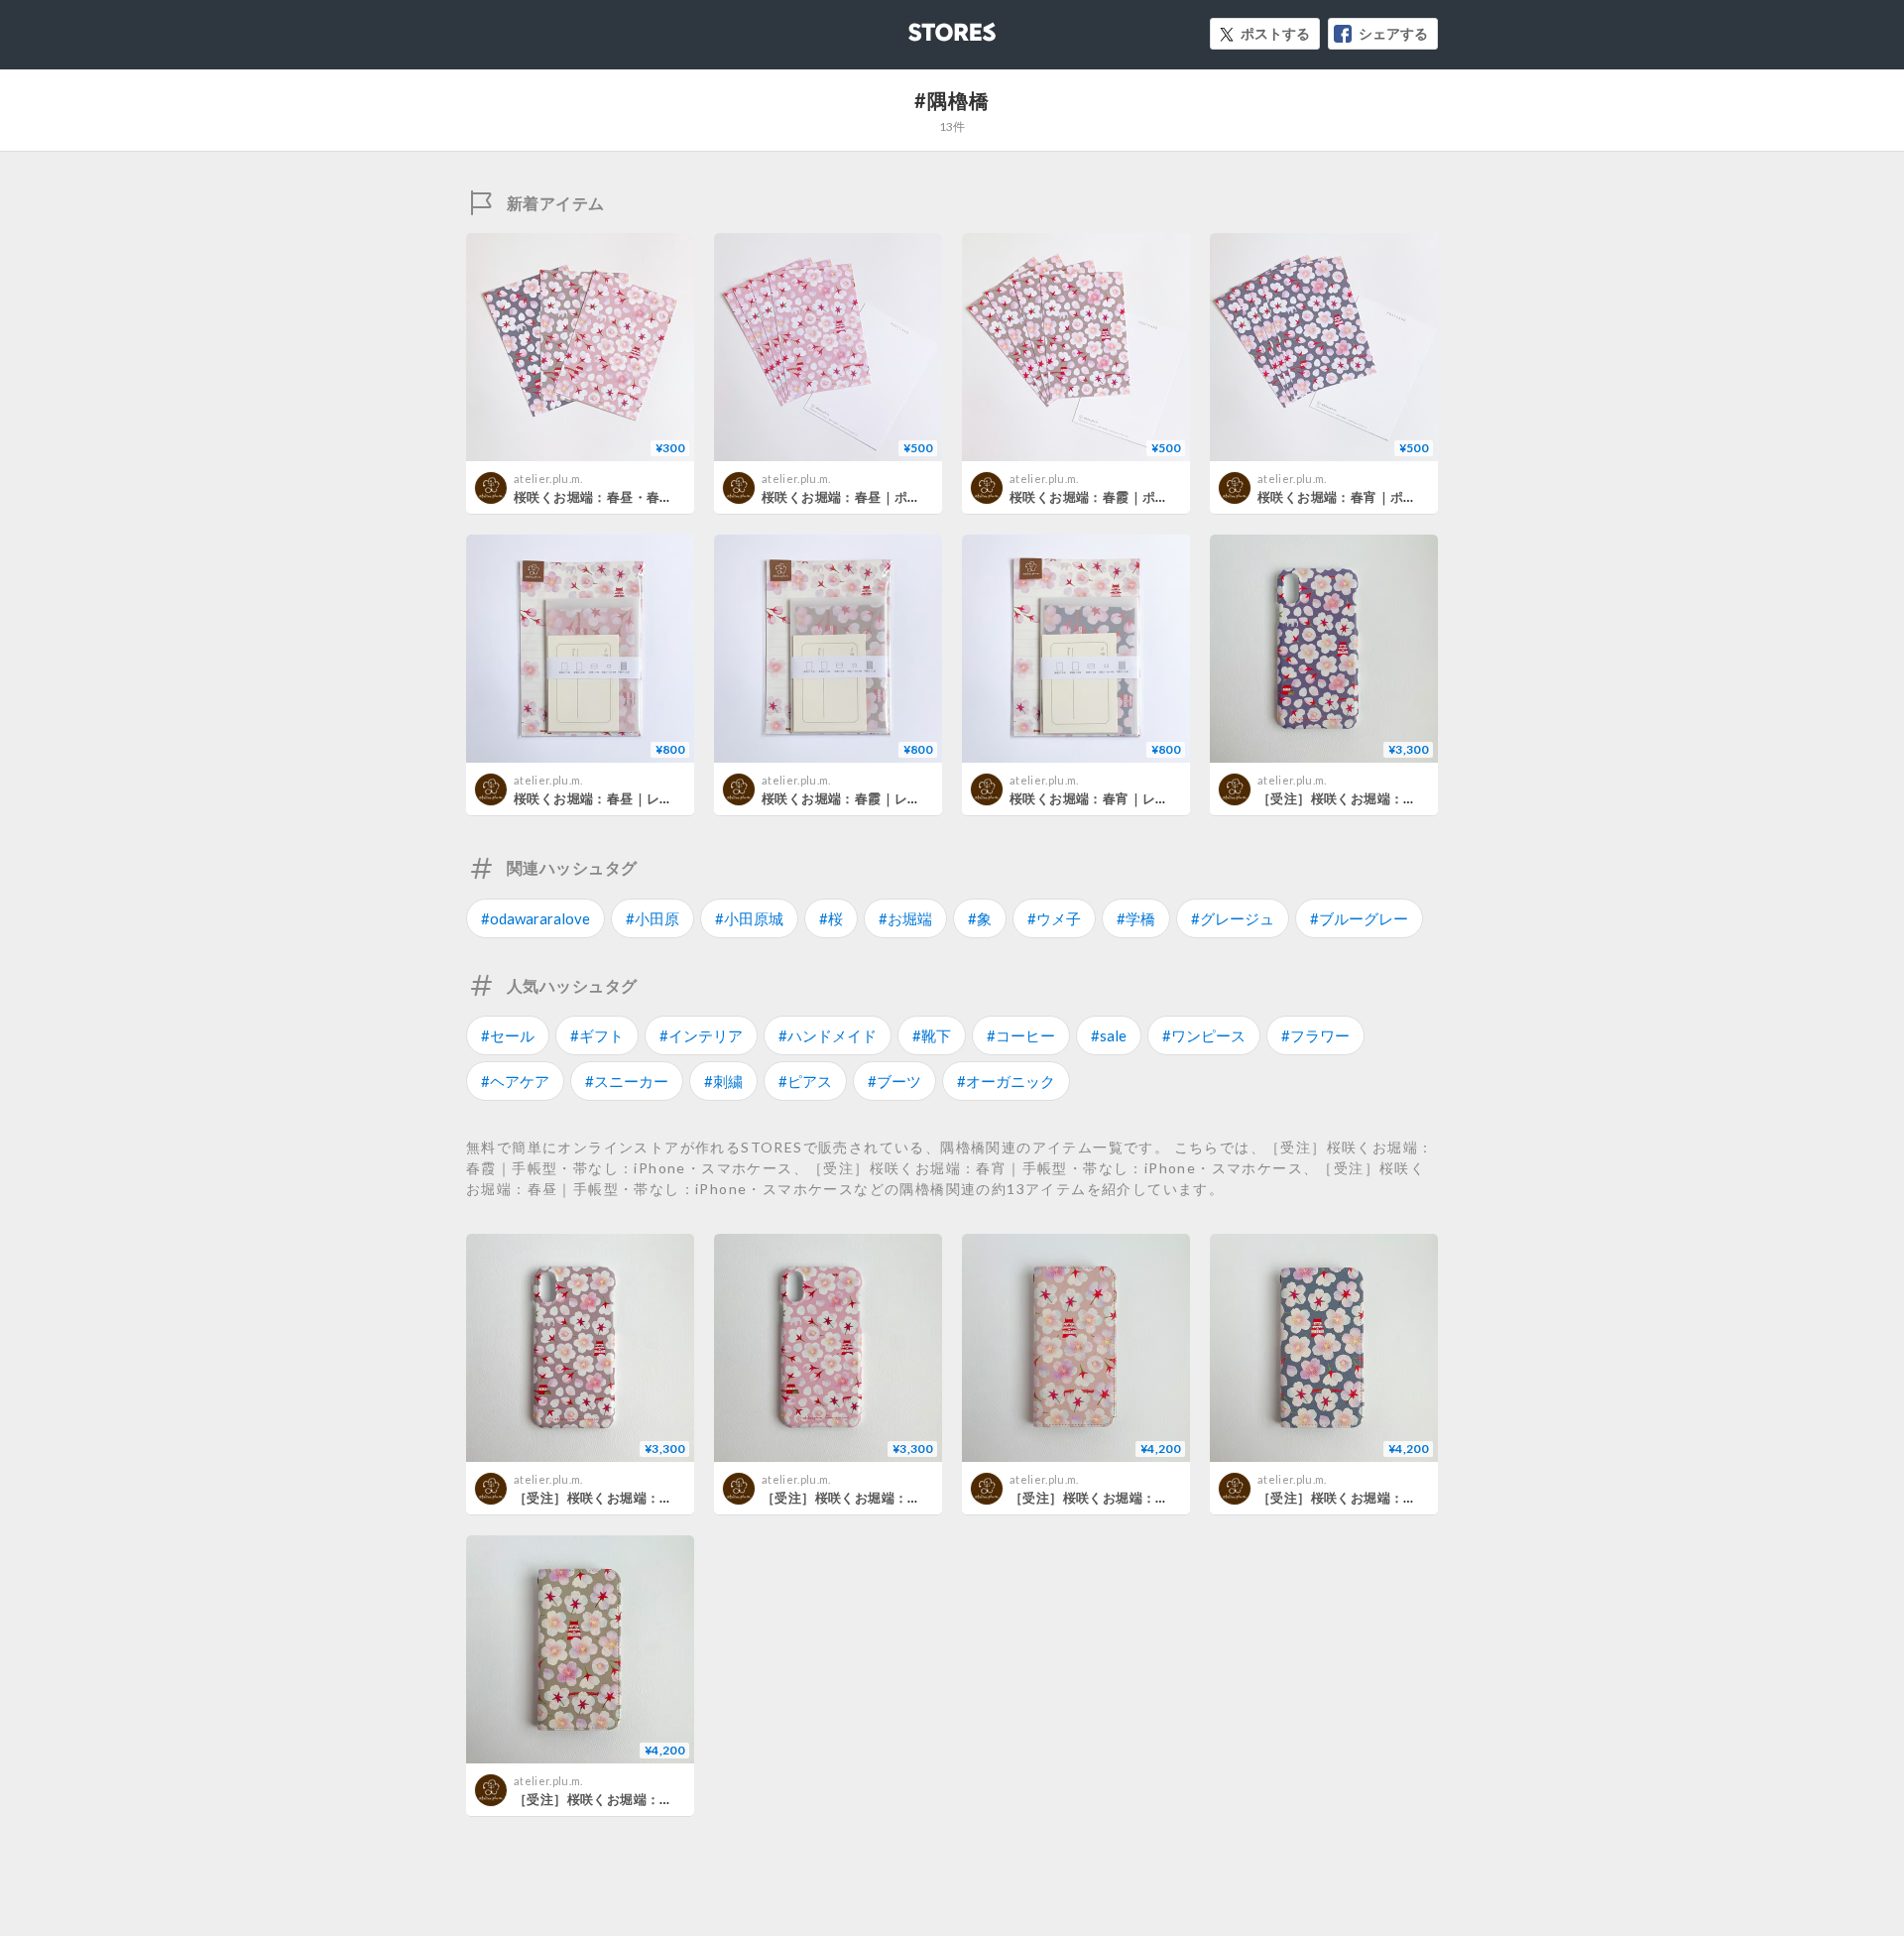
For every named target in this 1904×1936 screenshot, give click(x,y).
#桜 (831, 918)
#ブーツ (894, 1081)
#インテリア (701, 1035)
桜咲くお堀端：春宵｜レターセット (1116, 798)
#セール (508, 1035)
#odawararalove (535, 918)
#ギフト (597, 1035)
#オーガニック (1006, 1081)
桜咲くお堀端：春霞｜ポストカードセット (1135, 497)
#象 (980, 918)
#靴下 (932, 1035)
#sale (1109, 1035)
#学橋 (1136, 918)
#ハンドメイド (828, 1035)
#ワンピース (1204, 1035)
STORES (919, 26)
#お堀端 (905, 918)
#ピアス (805, 1081)
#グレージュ (1233, 918)
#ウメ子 (1054, 918)
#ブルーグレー (1359, 918)
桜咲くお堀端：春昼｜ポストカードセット (888, 497)
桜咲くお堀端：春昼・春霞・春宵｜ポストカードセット (680, 497)
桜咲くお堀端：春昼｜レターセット (620, 798)
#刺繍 (723, 1081)
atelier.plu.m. (548, 479)
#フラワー (1315, 1035)
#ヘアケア (515, 1081)
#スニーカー (627, 1081)
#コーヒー (1021, 1035)
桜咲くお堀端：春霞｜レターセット (868, 798)
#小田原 (653, 918)
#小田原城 (749, 918)
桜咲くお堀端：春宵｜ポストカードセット (1383, 497)
